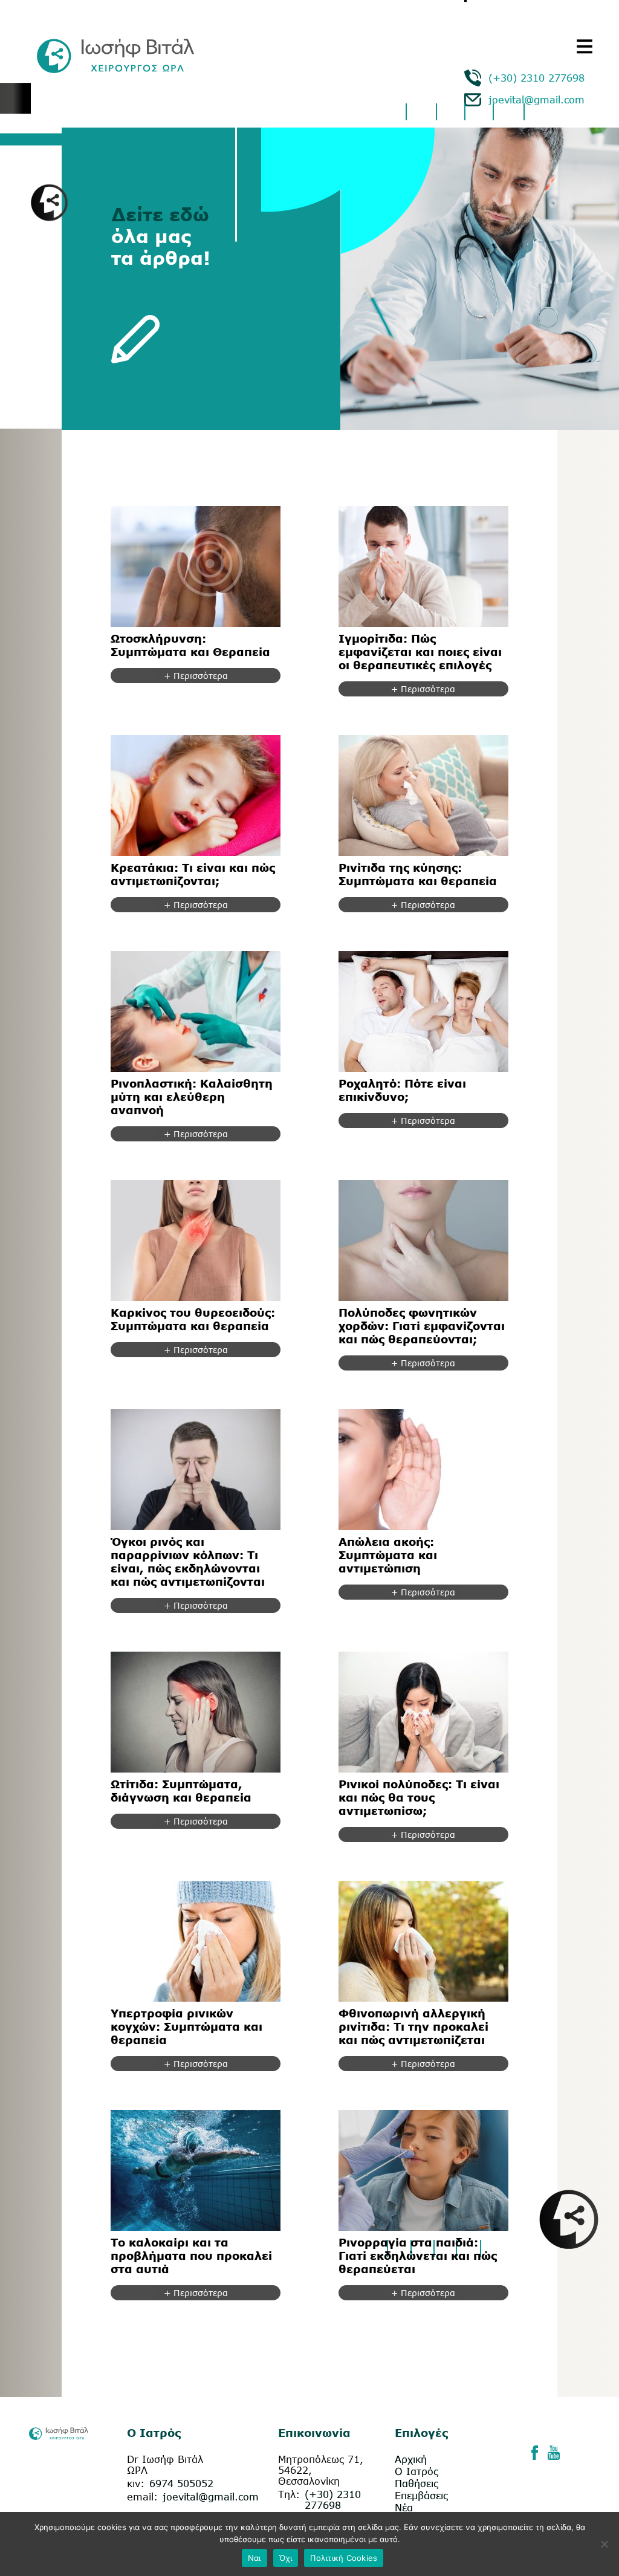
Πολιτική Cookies (344, 2558)
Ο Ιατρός (416, 2471)
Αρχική (411, 2459)
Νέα (404, 2508)
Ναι (254, 2558)
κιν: (136, 2484)
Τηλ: (289, 2494)
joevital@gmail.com (536, 100)
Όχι (286, 2558)
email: (142, 2497)
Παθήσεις (416, 2484)
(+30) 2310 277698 (536, 78)
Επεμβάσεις (421, 2496)
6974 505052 (181, 2484)
